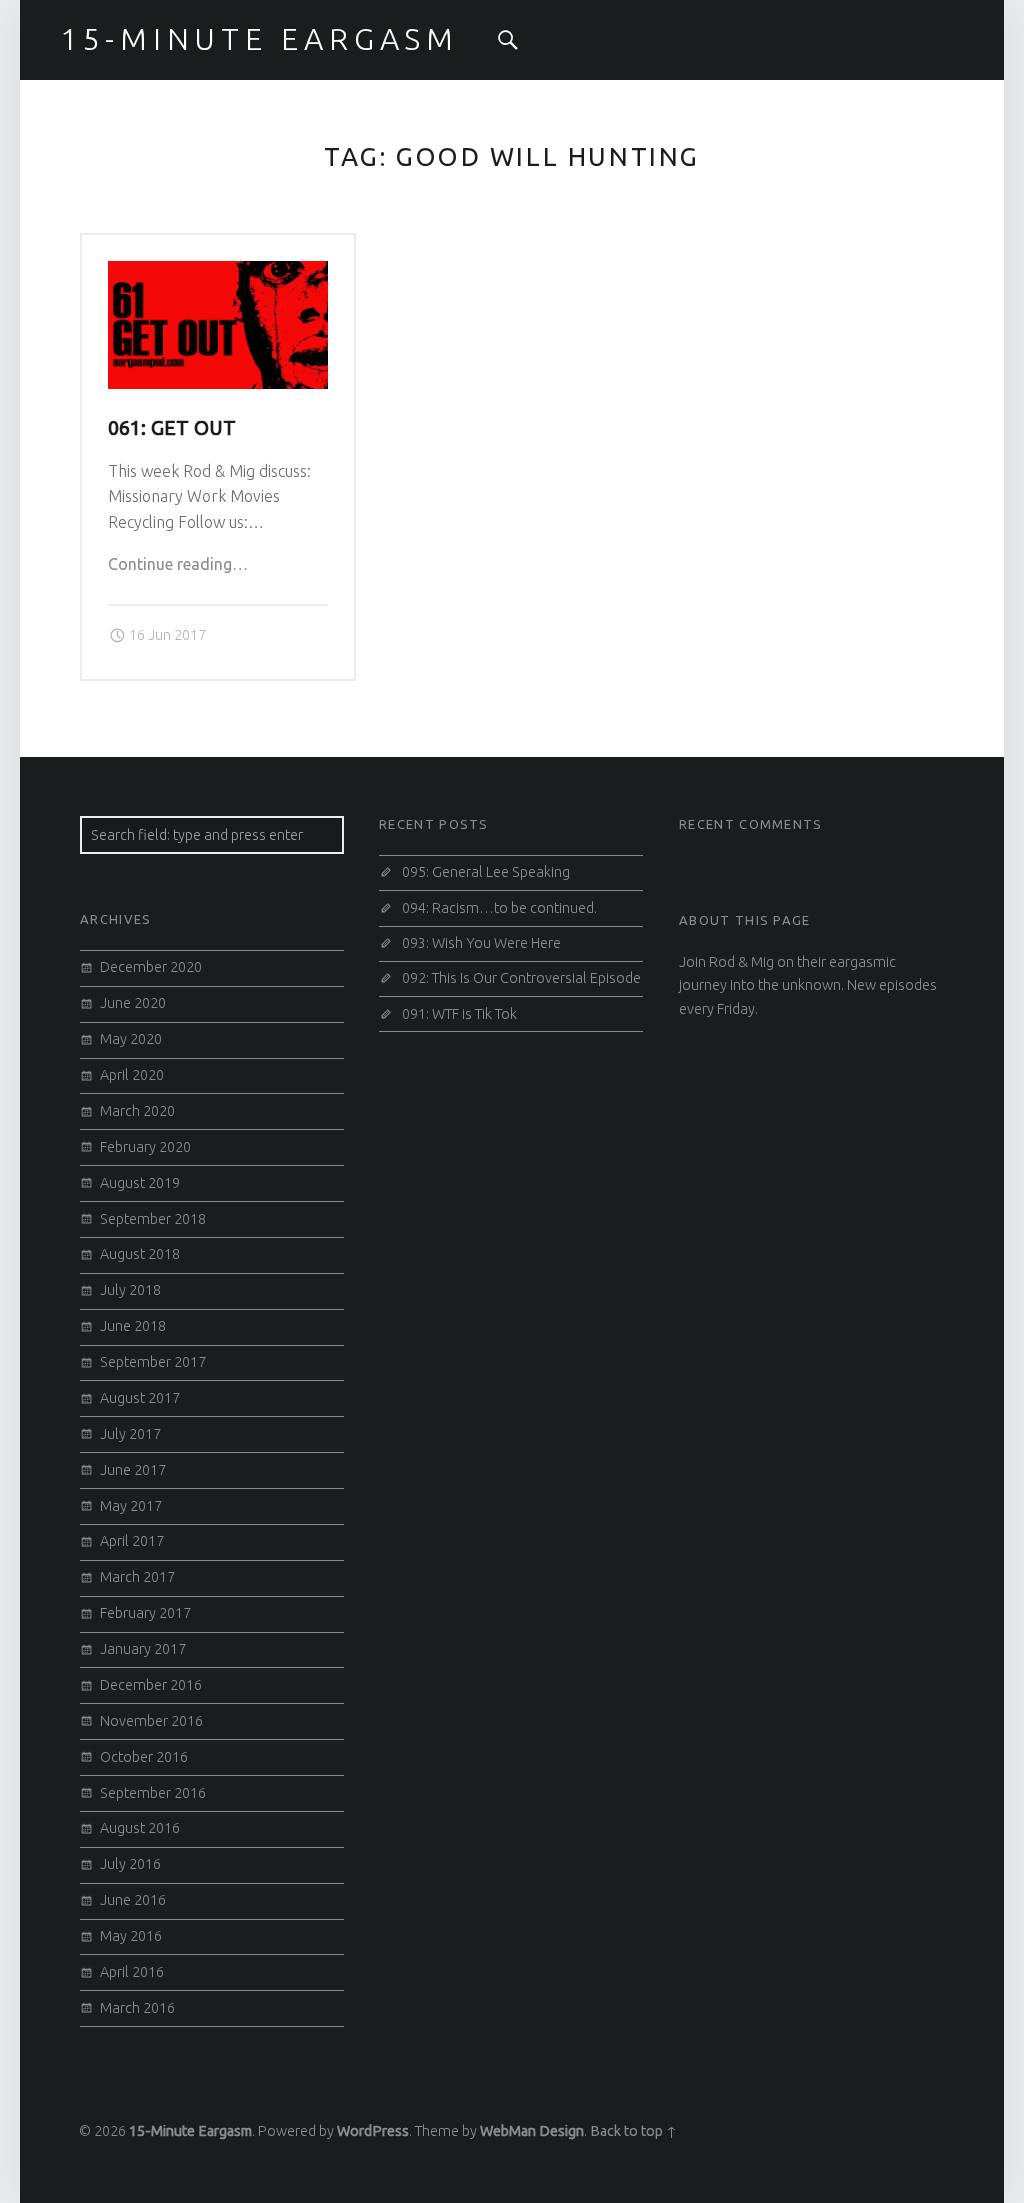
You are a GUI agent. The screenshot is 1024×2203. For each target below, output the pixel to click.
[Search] (508, 40)
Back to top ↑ (633, 2131)
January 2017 (143, 1649)
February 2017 (145, 1613)
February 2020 (145, 1147)
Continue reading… (178, 564)
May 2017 (131, 1506)
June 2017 (133, 1470)
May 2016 (131, 1936)
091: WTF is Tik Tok (459, 1014)
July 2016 (130, 1864)
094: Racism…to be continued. (499, 908)
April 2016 (132, 1972)
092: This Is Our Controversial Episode (521, 978)
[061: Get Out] (218, 273)
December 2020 (151, 967)
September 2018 (153, 1219)
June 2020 (133, 1003)
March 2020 (137, 1111)
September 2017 (153, 1362)
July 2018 (130, 1290)
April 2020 (132, 1075)
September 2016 (153, 1793)
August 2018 (140, 1254)
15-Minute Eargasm (190, 2131)
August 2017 (140, 1398)
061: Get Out (172, 428)
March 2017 (137, 1577)
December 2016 (151, 1685)
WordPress (373, 2131)
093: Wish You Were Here (481, 943)
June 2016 (133, 1900)
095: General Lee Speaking (486, 872)
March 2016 (137, 2008)
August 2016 (140, 1828)
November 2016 (151, 1721)
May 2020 (131, 1039)
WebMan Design (532, 2131)
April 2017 (132, 1541)
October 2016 (144, 1757)
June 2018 (133, 1326)
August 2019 (140, 1183)
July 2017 (130, 1434)
